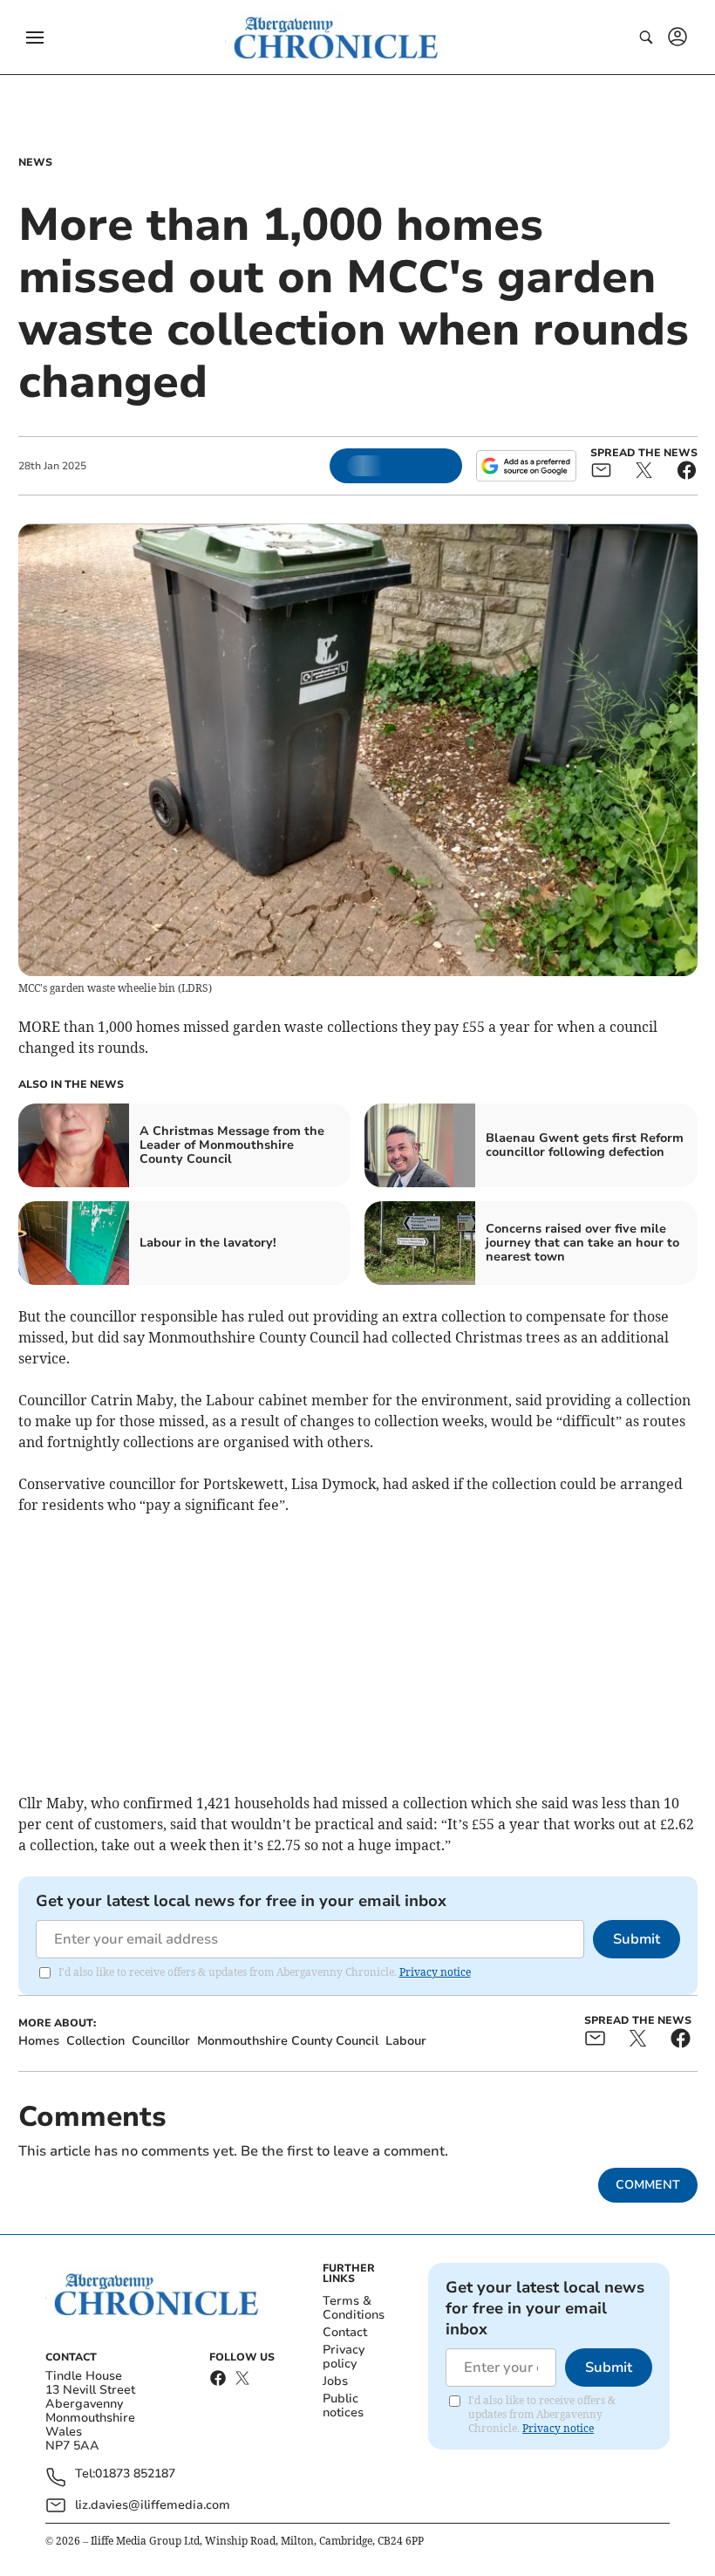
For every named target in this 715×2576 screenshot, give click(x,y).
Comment (648, 2185)
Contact (345, 2332)
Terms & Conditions (354, 2308)
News (35, 162)
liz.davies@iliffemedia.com (153, 2505)
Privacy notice (435, 1972)
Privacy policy (344, 2357)
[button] (35, 38)
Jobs (335, 2381)
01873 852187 (135, 2474)
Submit (637, 1939)
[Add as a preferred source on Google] (526, 466)
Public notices (343, 2405)
